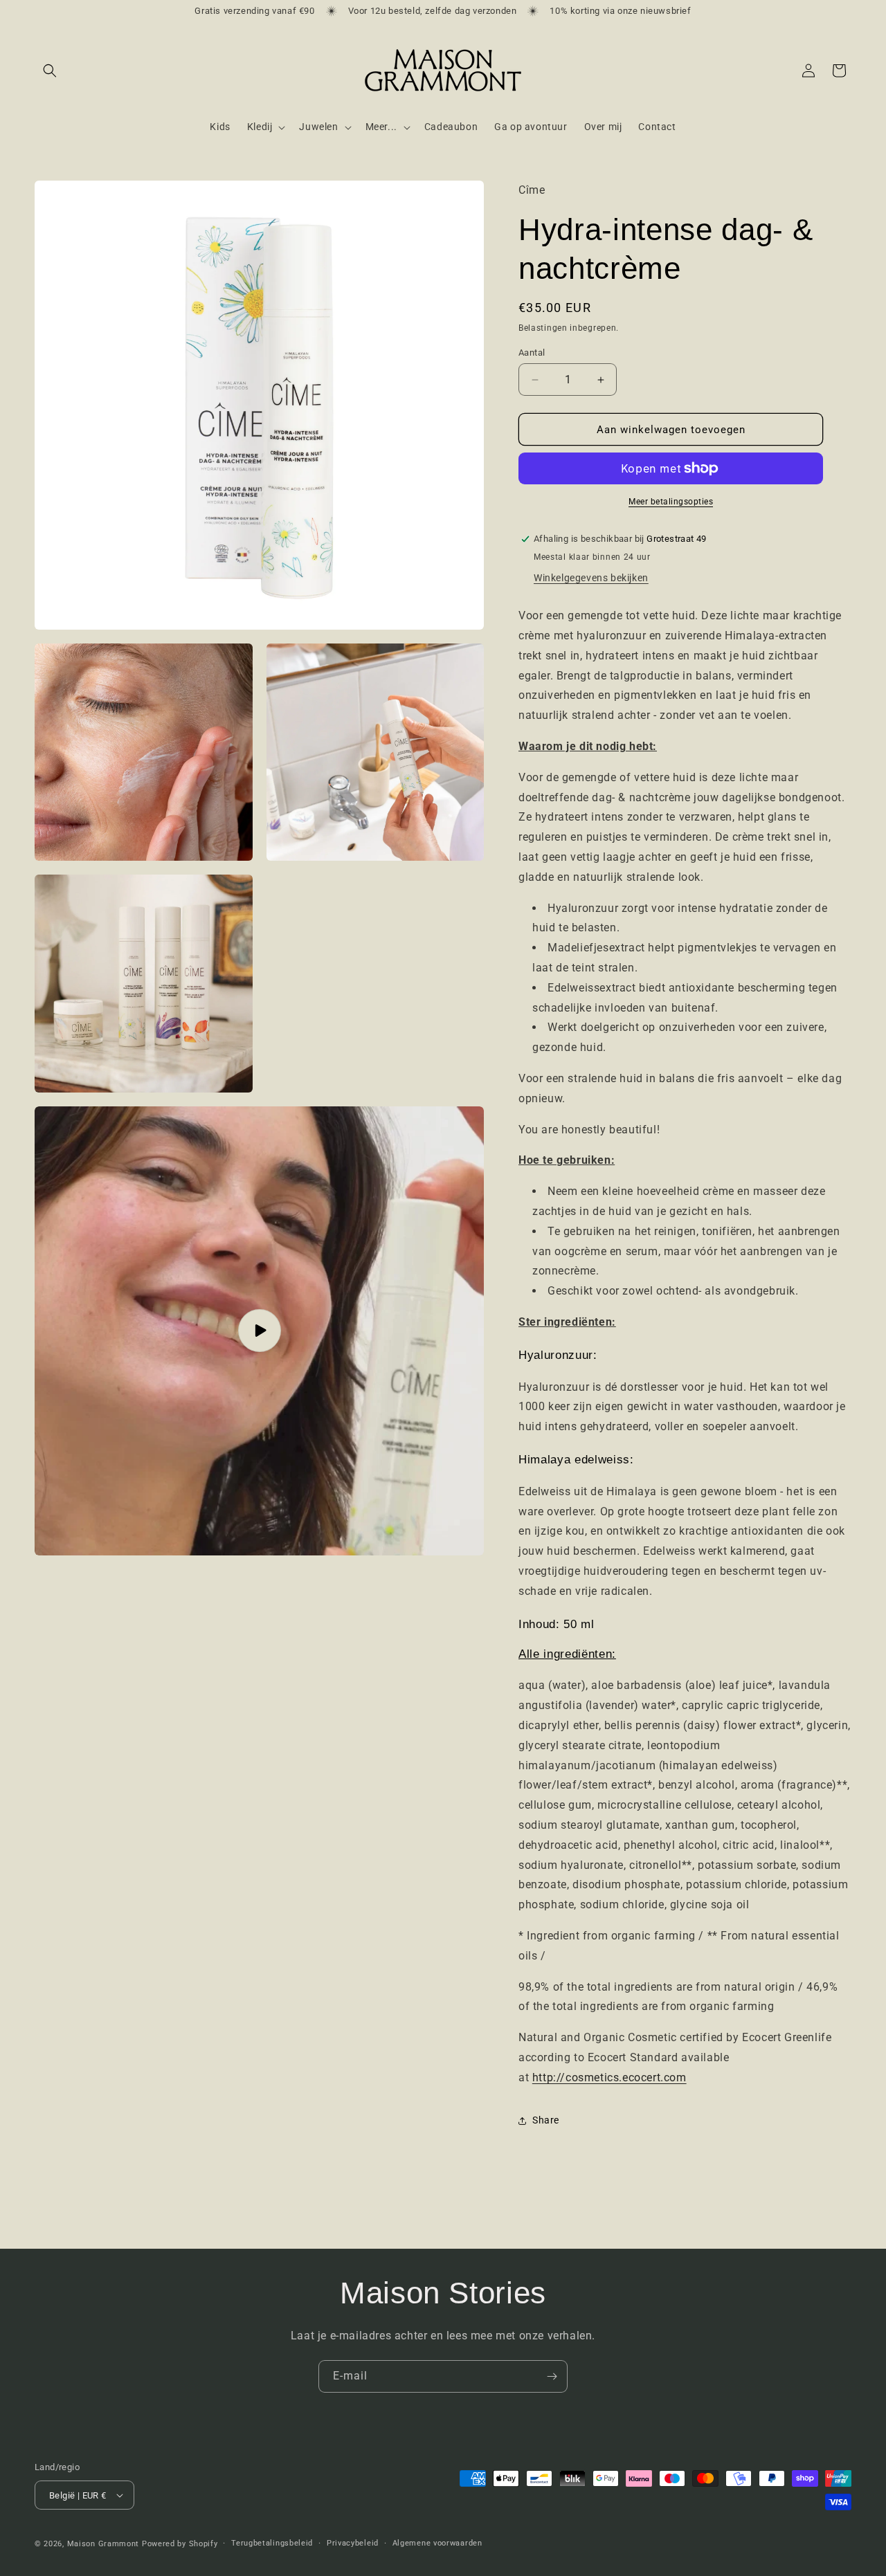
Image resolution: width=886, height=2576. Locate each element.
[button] (50, 71)
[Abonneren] (552, 2376)
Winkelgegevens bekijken (591, 578)
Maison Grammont (103, 2544)
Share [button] (546, 2120)
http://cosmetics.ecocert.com (609, 2077)
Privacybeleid (353, 2543)
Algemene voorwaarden (437, 2543)
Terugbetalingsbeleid (272, 2543)
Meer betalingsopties (671, 502)
